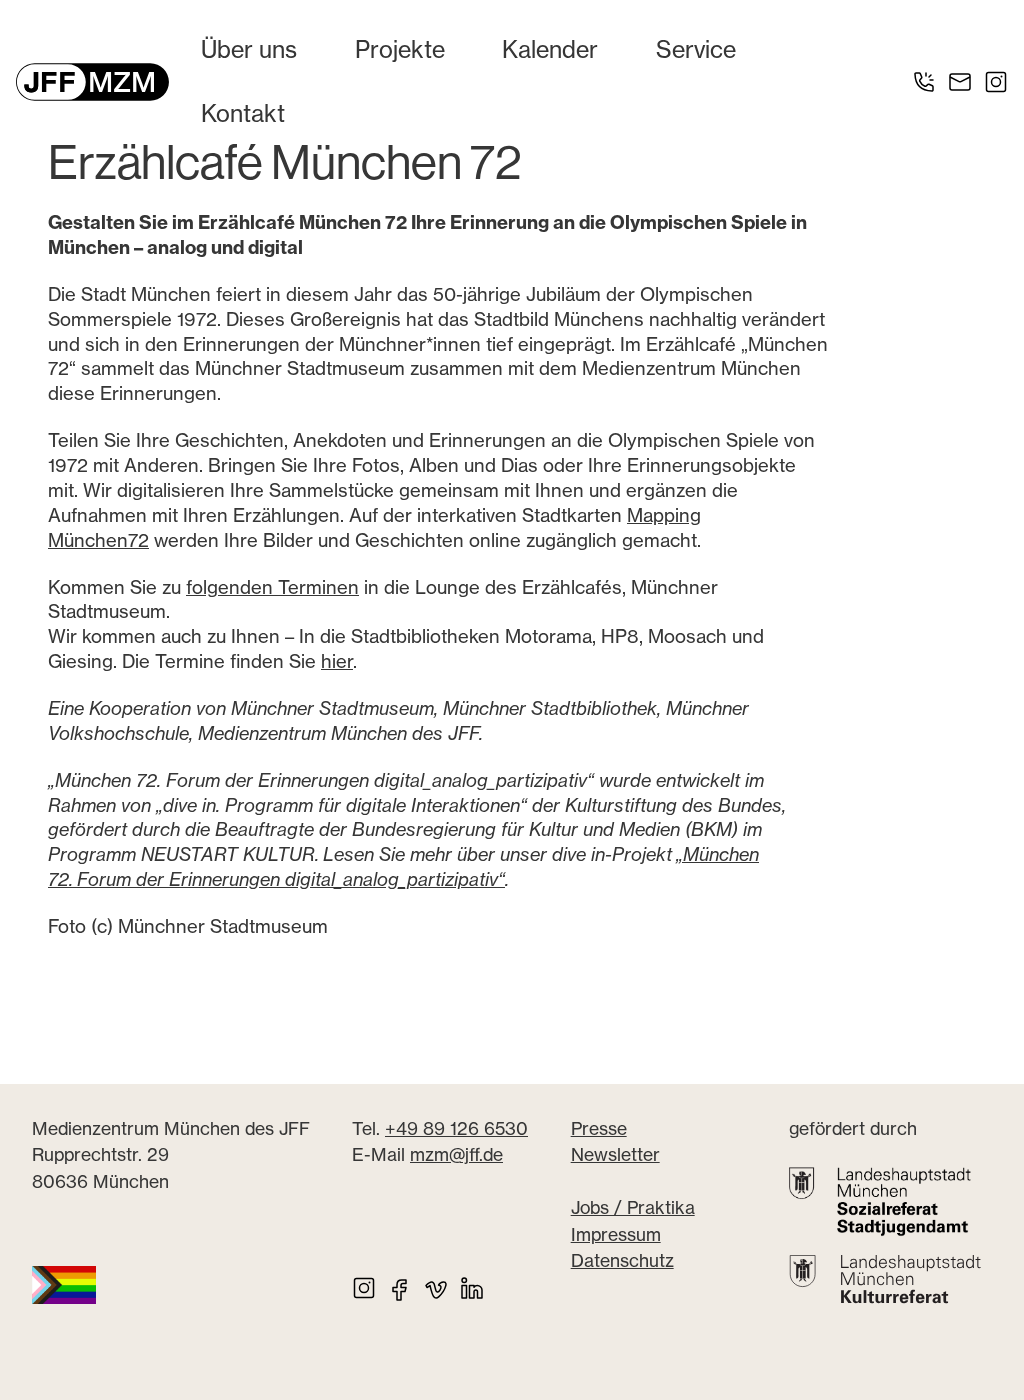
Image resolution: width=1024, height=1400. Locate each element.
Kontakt (243, 113)
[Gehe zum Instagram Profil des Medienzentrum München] (996, 82)
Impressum (616, 1234)
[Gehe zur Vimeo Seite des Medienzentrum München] (436, 1288)
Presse (599, 1128)
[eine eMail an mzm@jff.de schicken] (960, 82)
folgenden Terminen (272, 587)
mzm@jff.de (456, 1154)
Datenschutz (622, 1260)
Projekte (400, 49)
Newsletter (615, 1154)
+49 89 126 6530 (456, 1128)
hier (337, 661)
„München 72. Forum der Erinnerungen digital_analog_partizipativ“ (403, 867)
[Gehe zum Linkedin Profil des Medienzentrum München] (472, 1288)
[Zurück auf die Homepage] (92, 82)
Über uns (249, 49)
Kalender (550, 49)
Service (696, 49)
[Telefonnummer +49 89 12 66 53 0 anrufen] (924, 82)
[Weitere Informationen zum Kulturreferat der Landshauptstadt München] (885, 1279)
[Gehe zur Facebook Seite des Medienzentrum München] (400, 1288)
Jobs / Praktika (633, 1207)
